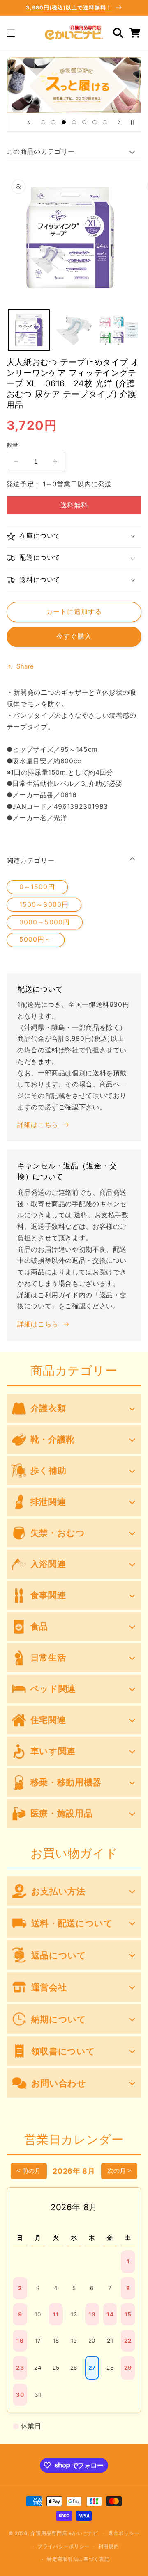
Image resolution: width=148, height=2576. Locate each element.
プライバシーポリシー (64, 2546)
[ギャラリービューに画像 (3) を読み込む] (119, 330)
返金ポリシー (124, 2533)
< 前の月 (29, 2171)
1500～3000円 (44, 905)
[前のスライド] (29, 122)
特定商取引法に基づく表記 (78, 2559)
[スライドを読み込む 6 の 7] (95, 122)
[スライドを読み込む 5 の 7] (84, 122)
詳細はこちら (38, 1125)
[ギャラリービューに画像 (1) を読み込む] (29, 330)
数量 (13, 445)
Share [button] (25, 666)
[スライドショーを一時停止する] (132, 122)
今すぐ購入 (74, 636)
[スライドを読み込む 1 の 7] (43, 122)
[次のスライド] (119, 122)
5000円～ (35, 939)
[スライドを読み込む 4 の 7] (74, 122)
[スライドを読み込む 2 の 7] (53, 122)
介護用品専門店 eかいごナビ (64, 2533)
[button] (11, 33)
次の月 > (119, 2171)
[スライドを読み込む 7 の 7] (105, 122)
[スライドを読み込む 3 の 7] (64, 122)
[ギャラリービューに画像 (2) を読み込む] (74, 330)
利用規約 (109, 2546)
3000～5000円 (45, 922)
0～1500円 (37, 887)
